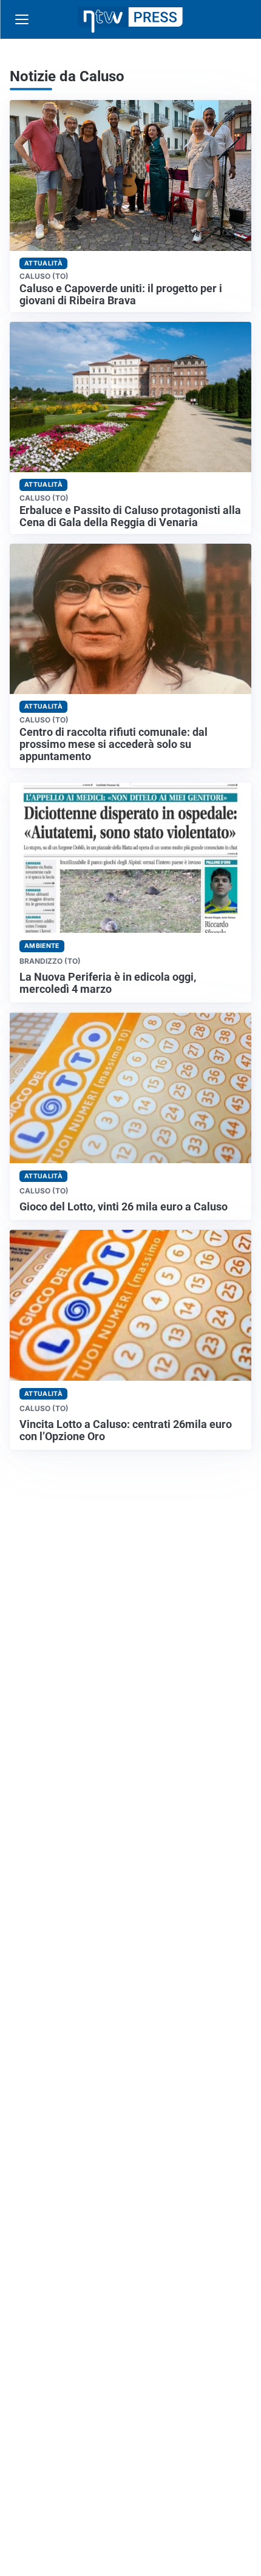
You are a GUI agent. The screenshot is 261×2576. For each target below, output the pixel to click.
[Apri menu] (22, 19)
